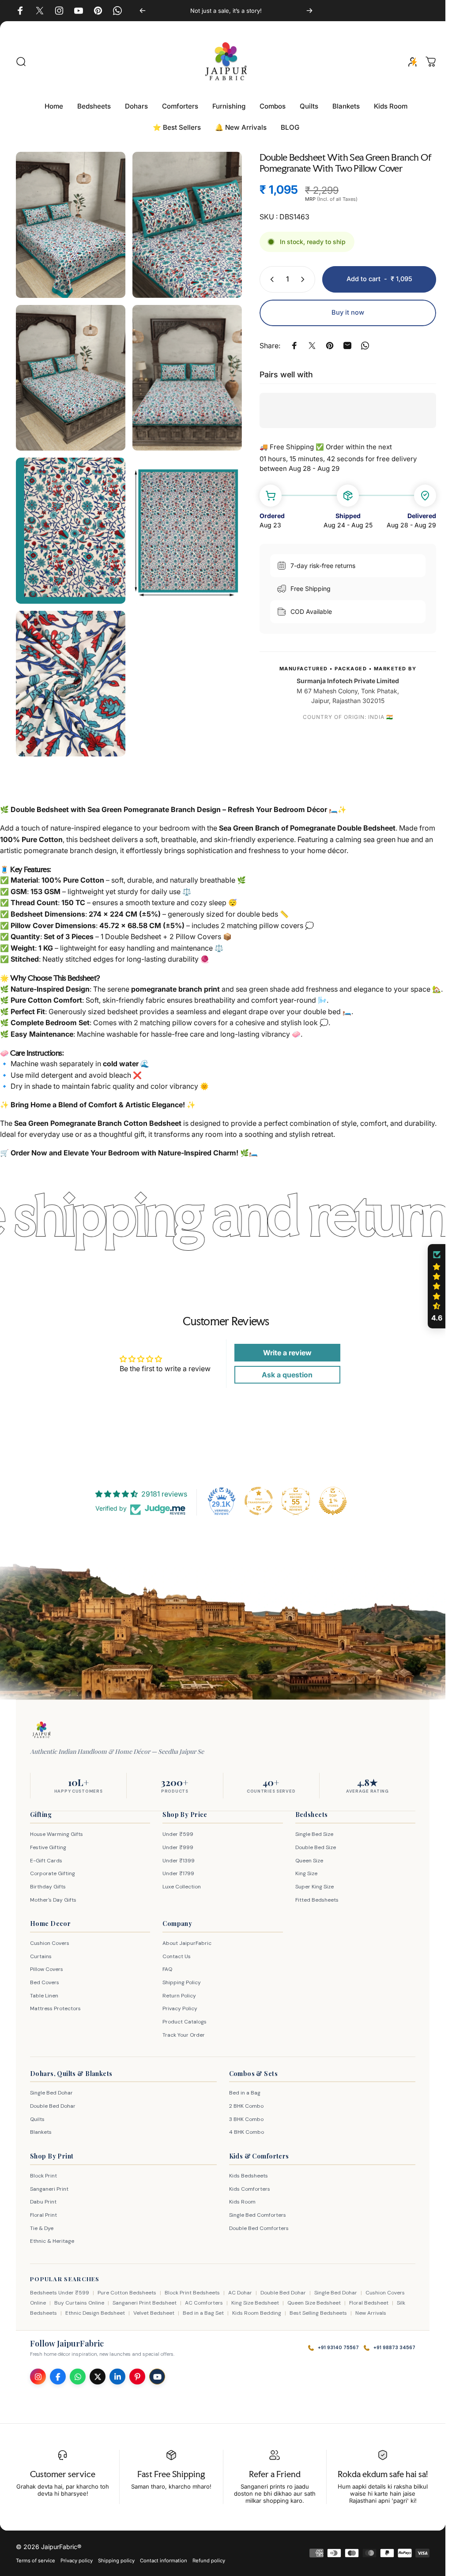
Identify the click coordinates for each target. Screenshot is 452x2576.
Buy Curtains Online (79, 2298)
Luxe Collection (182, 1882)
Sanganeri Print (49, 2184)
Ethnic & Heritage (52, 2237)
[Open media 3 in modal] (69, 371)
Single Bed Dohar (51, 2088)
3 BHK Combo (246, 2114)
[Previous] (140, 11)
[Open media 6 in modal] (183, 520)
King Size (306, 1869)
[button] (437, 1286)
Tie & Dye (42, 2223)
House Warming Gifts (56, 1830)
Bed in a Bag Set (203, 2308)
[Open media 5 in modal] (69, 520)
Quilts (37, 2114)
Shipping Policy (182, 1978)
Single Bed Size (314, 1830)
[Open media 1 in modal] (69, 223)
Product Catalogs (185, 2017)
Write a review (283, 1348)
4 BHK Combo (247, 2128)
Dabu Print (43, 2197)
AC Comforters (204, 2298)
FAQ (167, 1965)
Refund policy (209, 2556)
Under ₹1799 (178, 1869)
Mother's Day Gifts (53, 1895)
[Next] (305, 11)
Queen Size (309, 1856)
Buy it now (341, 312)
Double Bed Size (316, 1843)
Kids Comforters (250, 2184)
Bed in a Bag (245, 2088)
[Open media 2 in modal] (183, 223)
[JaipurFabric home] (41, 1725)
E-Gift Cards (46, 1856)
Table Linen (44, 1991)
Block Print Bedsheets (192, 2288)
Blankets (41, 2128)
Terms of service (36, 2556)
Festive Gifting (48, 1843)
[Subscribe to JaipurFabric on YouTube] (157, 2372)
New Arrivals (371, 2308)
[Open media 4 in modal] (183, 371)
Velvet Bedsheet (154, 2308)
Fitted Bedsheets (317, 1895)
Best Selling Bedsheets (318, 2308)
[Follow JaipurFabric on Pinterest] (137, 2372)
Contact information (164, 2556)
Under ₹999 (178, 1843)
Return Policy (179, 1991)
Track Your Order (184, 2030)
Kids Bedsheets (249, 2171)
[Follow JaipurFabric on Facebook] (58, 2372)
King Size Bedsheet (255, 2298)
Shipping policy (116, 2556)
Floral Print (43, 2210)
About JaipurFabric (187, 1939)
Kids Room (242, 2197)
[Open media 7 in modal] (69, 668)
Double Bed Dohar (53, 2102)
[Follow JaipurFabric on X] (98, 2372)
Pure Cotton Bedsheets (127, 2288)
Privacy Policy (180, 2004)
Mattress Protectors (55, 2004)
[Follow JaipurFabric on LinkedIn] (117, 2372)
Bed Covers (45, 1978)
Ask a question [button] (283, 1370)
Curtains (41, 1952)
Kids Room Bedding (257, 2308)
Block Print (43, 2171)
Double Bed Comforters (259, 2223)
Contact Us (177, 1952)
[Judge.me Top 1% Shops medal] (333, 1496)
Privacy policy (77, 2556)
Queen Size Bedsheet (314, 2298)
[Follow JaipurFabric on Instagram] (38, 2372)
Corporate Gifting (53, 1869)
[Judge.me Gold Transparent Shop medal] (259, 1496)
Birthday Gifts (48, 1882)
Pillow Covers (47, 1965)
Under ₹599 (178, 1830)
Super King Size (315, 1882)
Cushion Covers (50, 1939)
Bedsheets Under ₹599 (60, 2288)
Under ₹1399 (179, 1856)
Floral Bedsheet (369, 2298)
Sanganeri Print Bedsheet (145, 2298)
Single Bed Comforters (258, 2210)
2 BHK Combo (246, 2102)
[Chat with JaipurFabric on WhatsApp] (78, 2372)
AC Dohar (240, 2288)
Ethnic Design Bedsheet (95, 2308)
